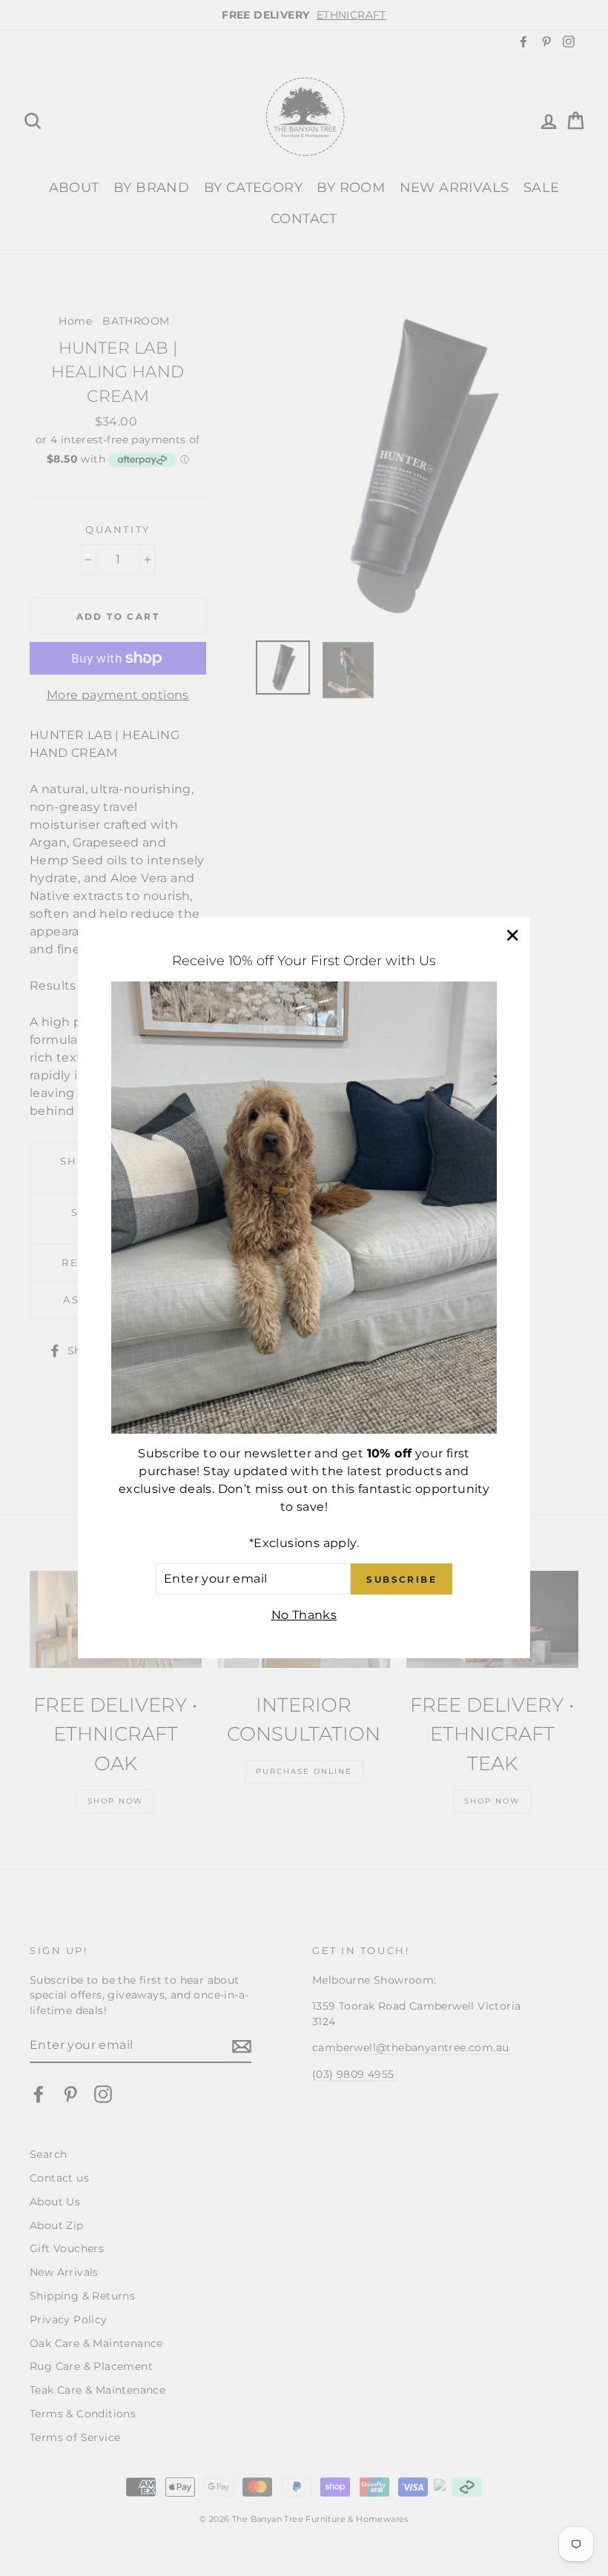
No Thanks (304, 1615)
